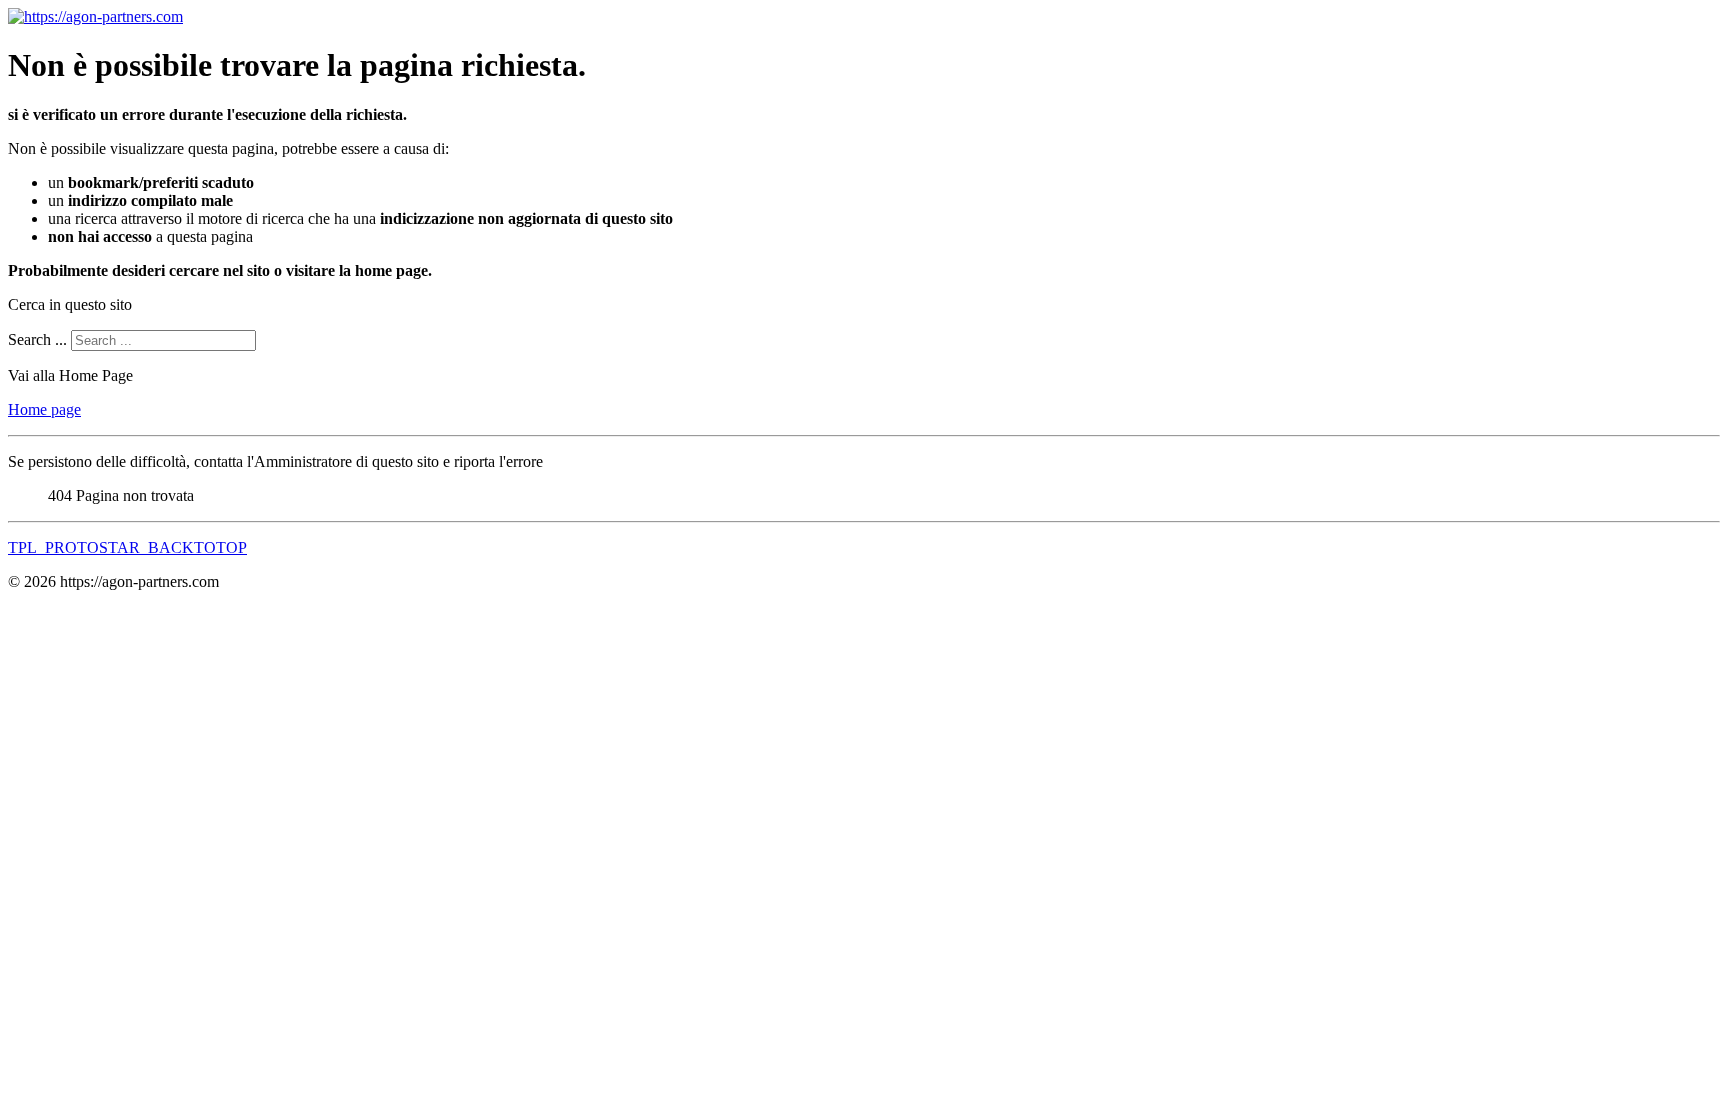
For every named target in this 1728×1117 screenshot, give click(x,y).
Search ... (37, 339)
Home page (44, 409)
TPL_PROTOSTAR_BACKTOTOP (127, 547)
